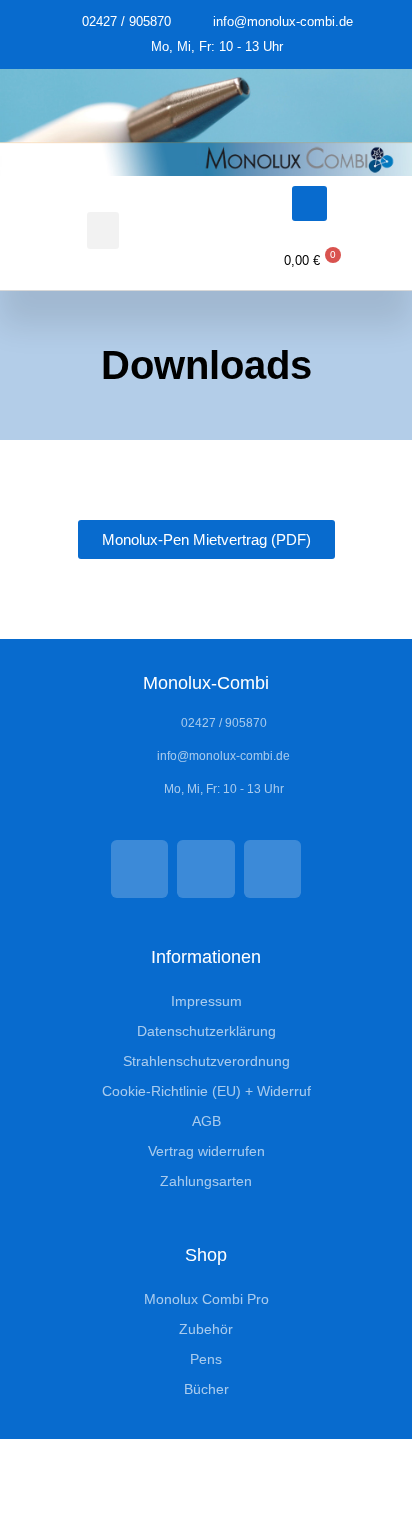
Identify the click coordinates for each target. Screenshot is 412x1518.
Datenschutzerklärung (206, 1031)
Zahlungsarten (206, 1181)
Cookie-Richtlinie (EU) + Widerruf (206, 1091)
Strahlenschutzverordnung (206, 1061)
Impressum (206, 1001)
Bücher (206, 1389)
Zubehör (206, 1329)
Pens (206, 1359)
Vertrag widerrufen (206, 1151)
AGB (206, 1121)
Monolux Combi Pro (206, 1299)
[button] (103, 231)
